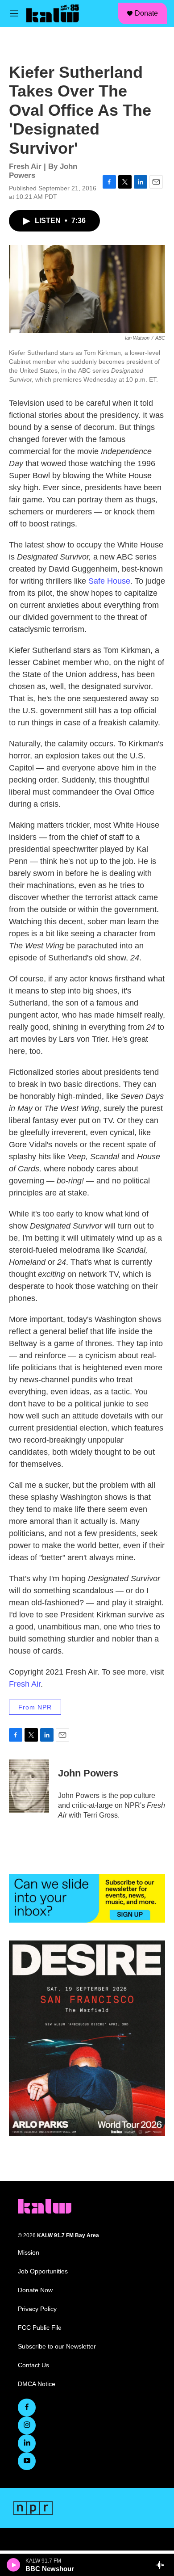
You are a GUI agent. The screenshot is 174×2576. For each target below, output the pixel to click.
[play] (14, 2565)
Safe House (109, 581)
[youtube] (27, 2461)
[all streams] (162, 2565)
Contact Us (33, 2365)
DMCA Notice (37, 2384)
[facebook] (27, 2408)
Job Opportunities (43, 2271)
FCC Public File (40, 2328)
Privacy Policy (37, 2309)
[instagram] (27, 2425)
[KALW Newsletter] (87, 1898)
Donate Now (35, 2290)
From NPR (35, 1707)
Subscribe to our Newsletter (57, 2347)
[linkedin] (27, 2443)
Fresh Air (25, 1684)
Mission (29, 2253)
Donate (146, 13)
